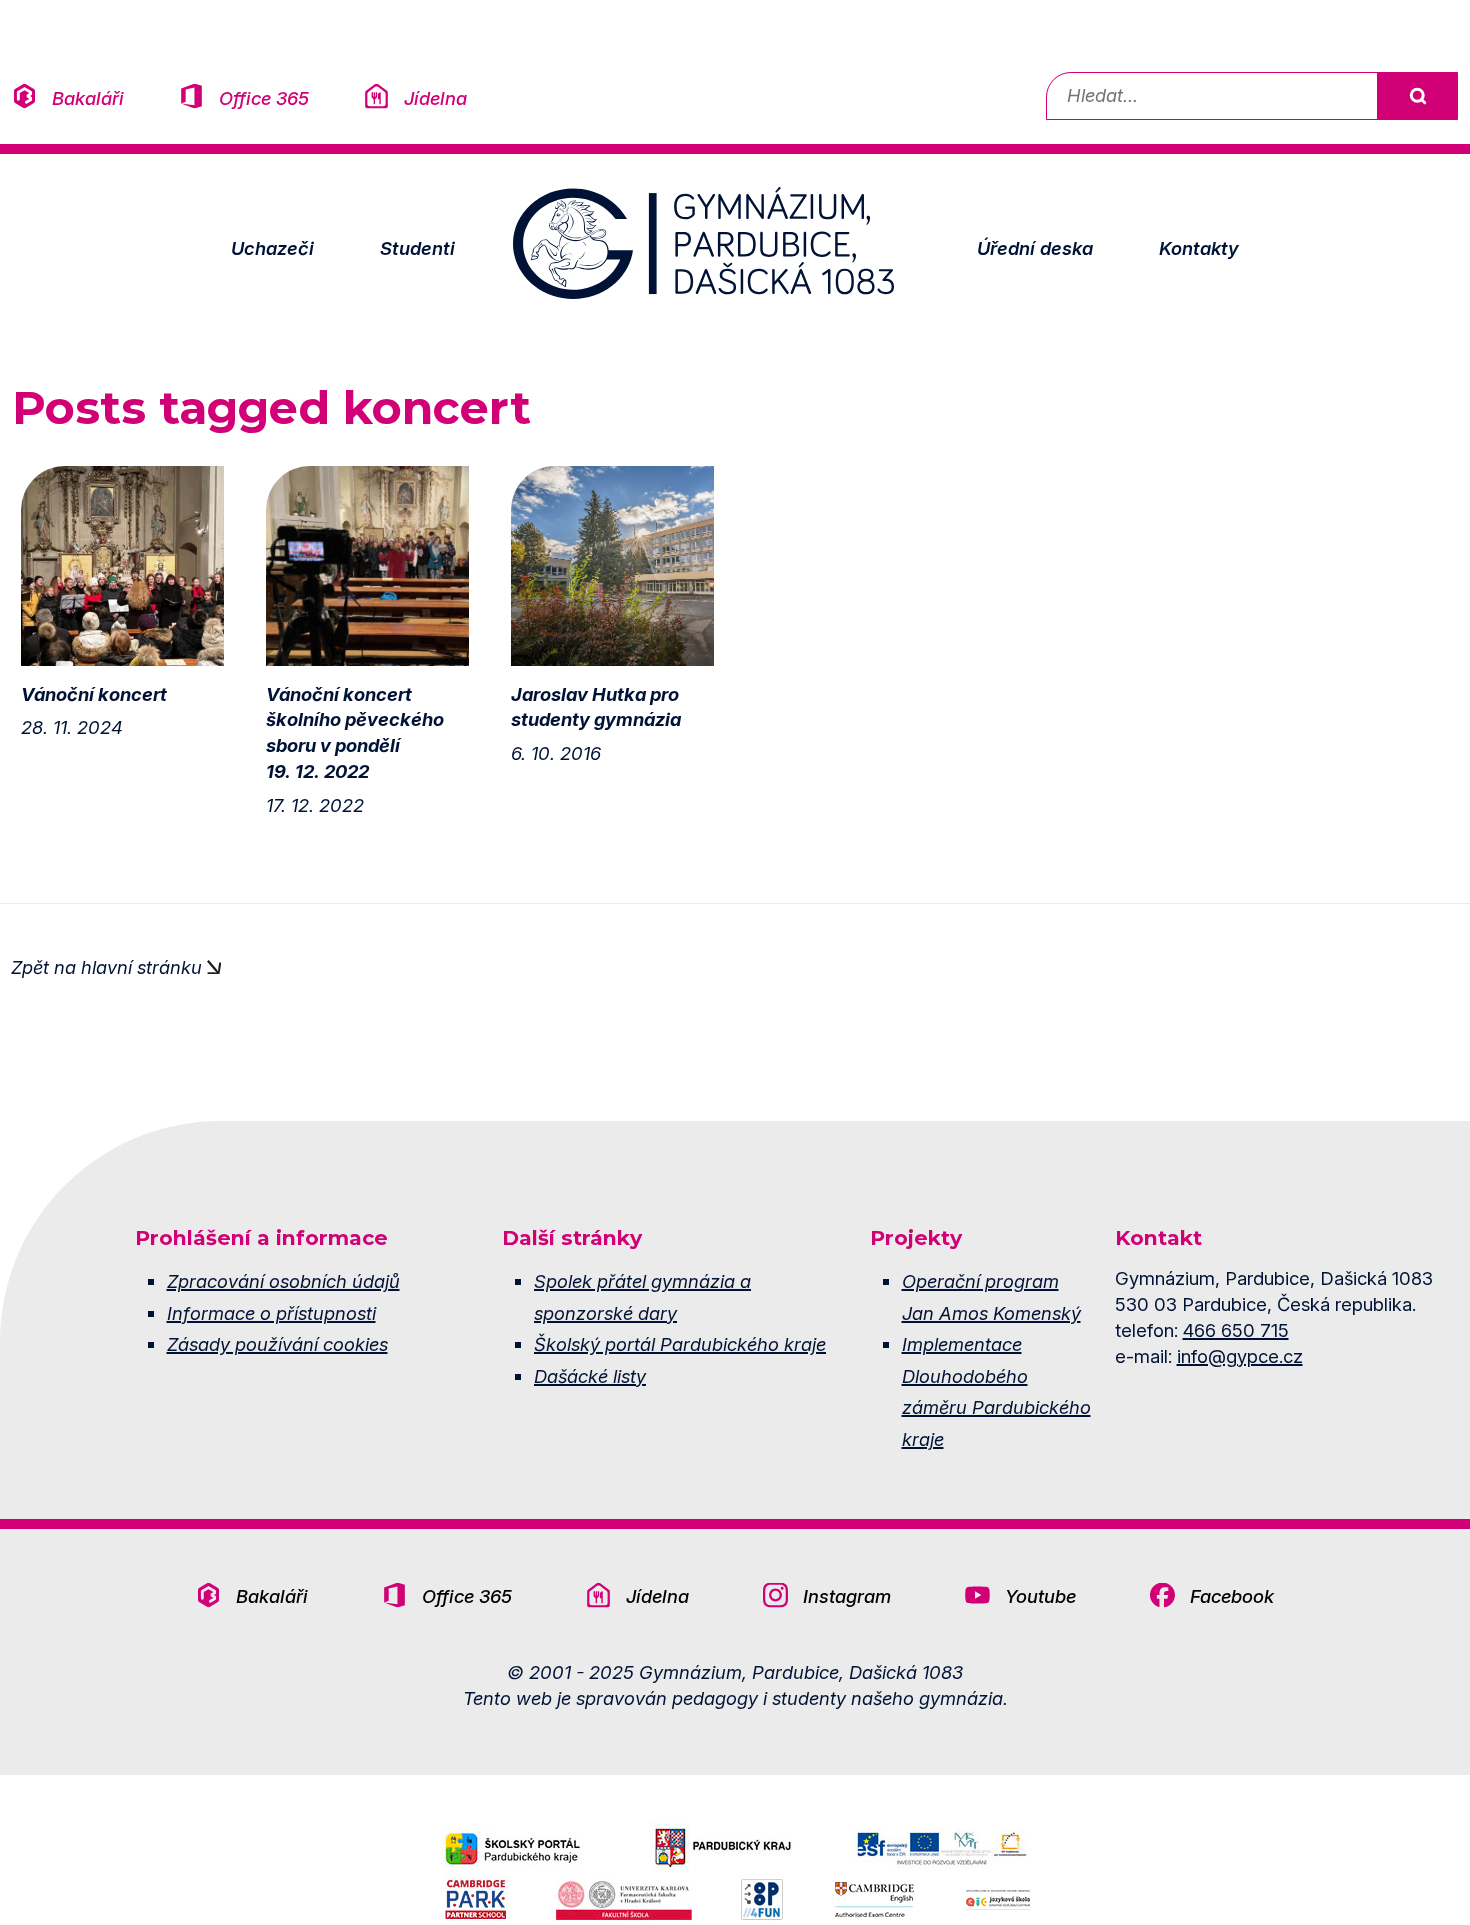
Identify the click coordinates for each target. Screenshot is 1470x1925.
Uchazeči (272, 248)
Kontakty (1199, 248)
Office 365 (264, 98)
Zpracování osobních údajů (283, 1281)
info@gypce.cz (1240, 1356)
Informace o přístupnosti (271, 1313)
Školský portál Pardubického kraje (680, 1344)
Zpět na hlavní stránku (106, 967)
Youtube (1040, 1596)
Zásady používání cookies (277, 1344)
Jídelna (435, 98)
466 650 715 (1236, 1330)
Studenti (417, 248)
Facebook (1232, 1596)
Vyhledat (1417, 96)
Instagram (847, 1596)
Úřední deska (1035, 248)
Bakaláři (88, 98)
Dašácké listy (590, 1376)
